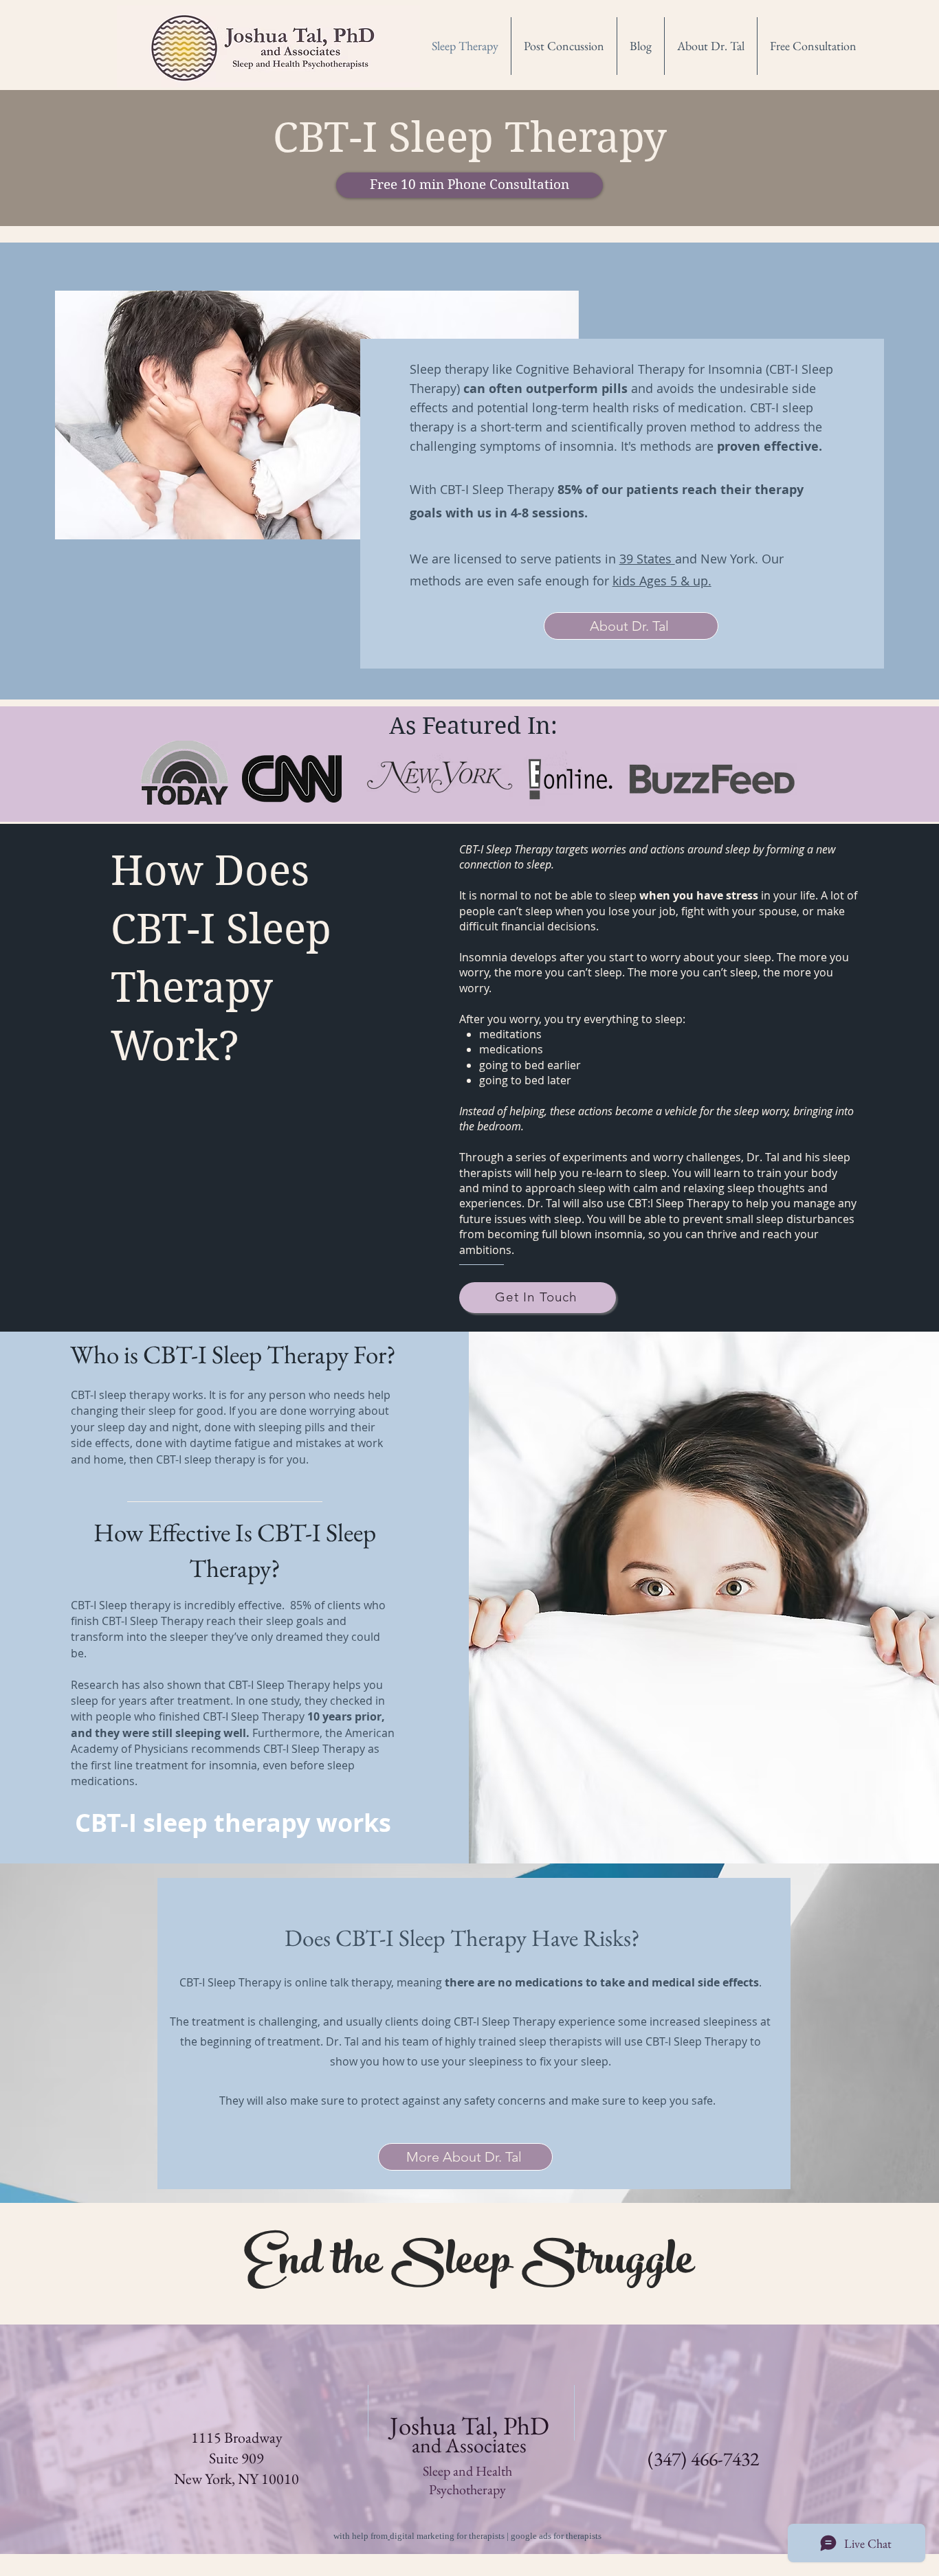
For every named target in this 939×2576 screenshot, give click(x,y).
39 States (647, 559)
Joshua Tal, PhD (469, 2426)
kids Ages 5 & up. (662, 581)
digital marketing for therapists (447, 2536)
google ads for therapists (556, 2536)
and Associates (469, 2445)
